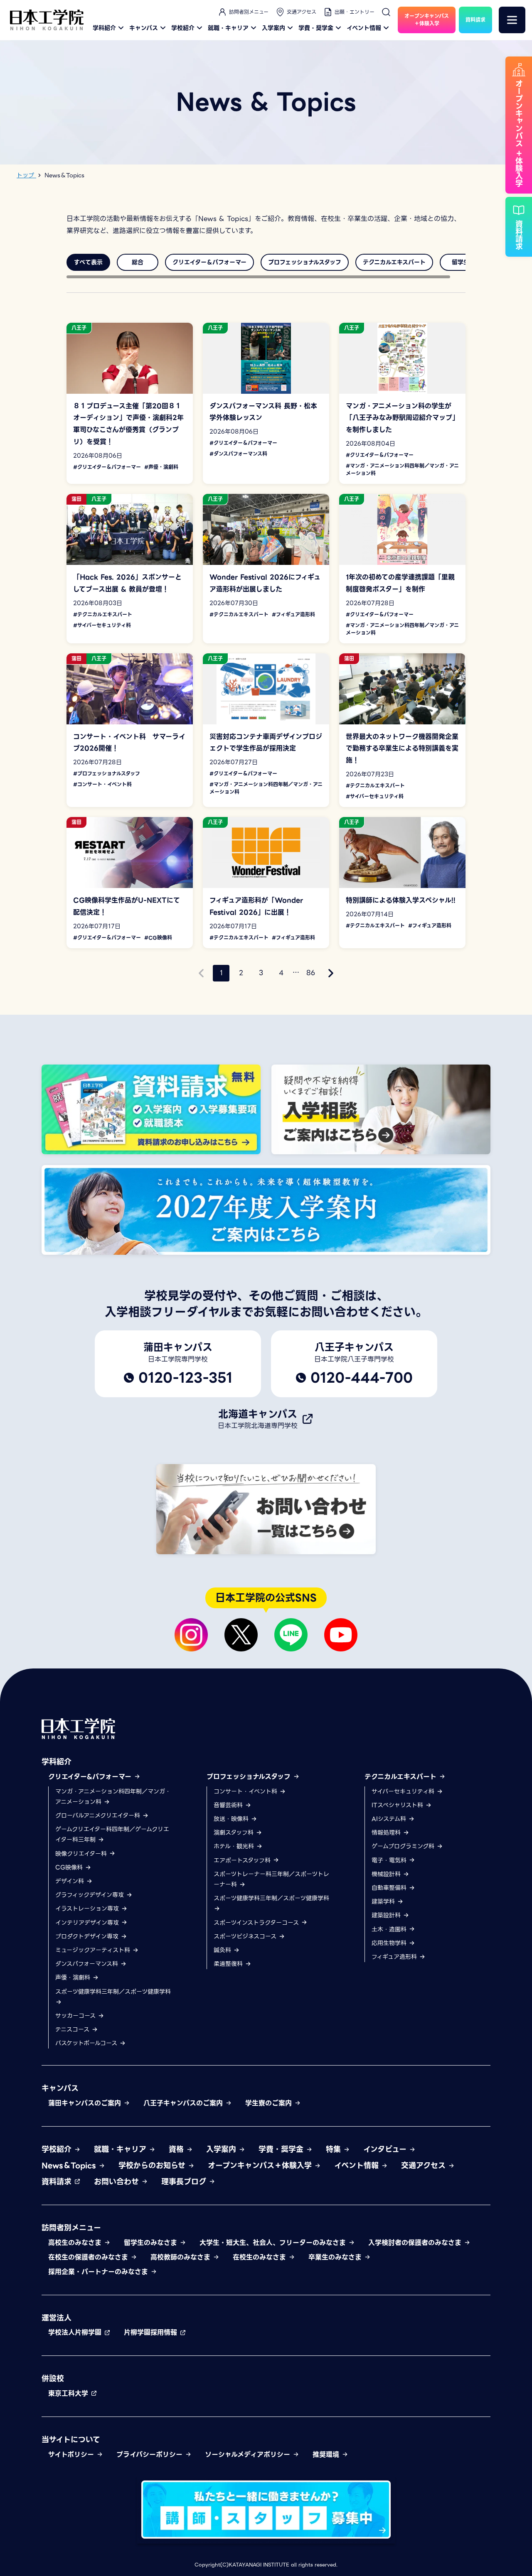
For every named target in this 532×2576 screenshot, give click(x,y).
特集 (335, 2149)
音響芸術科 (229, 1805)
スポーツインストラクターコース (257, 1923)
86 (311, 973)
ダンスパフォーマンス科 (88, 1964)
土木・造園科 (390, 1929)
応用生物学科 (390, 1943)
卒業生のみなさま (336, 2257)
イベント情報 (364, 28)
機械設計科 (387, 1874)
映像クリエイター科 (82, 1854)
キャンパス (144, 28)
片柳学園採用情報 (152, 2332)
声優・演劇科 (74, 1977)
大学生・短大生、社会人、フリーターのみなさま (274, 2243)
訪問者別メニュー (249, 12)
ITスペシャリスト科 (398, 1805)
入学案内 (273, 28)
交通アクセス (302, 12)
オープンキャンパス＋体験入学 (261, 2165)
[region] (266, 262)
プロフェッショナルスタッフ (250, 1777)
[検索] (386, 12)
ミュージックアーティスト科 (94, 1950)
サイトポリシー (72, 2455)
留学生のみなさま (152, 2243)
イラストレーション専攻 (88, 1909)
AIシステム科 (390, 1819)
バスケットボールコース (87, 2043)
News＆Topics (70, 2165)
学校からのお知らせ (153, 2165)
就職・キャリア (228, 28)
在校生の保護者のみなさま (89, 2257)
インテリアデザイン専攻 (88, 1923)
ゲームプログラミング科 (404, 1846)
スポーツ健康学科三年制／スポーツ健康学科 (113, 1992)
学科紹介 (104, 28)
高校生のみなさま (76, 2243)
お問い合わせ (118, 2182)
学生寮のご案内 (270, 2103)
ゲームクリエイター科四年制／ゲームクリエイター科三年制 (112, 1834)
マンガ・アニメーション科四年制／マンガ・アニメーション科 (113, 1797)
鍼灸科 (223, 1950)
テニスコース (73, 2029)
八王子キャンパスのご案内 (184, 2103)
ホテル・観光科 (235, 1846)
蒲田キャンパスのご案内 (86, 2103)
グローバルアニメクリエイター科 (99, 1815)
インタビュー (386, 2149)
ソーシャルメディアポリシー (249, 2455)
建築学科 (384, 1901)
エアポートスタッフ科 (243, 1860)
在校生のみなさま (261, 2257)
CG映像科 (70, 1867)
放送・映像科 (232, 1819)
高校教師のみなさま (182, 2257)
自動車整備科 (390, 1888)
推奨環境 (327, 2455)
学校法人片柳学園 (76, 2332)
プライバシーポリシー (151, 2455)
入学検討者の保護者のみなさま (416, 2243)
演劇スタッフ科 (235, 1833)
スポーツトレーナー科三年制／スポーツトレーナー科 (271, 1879)
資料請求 (58, 2182)
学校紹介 (183, 28)
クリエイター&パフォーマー (91, 1777)
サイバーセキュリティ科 (404, 1791)
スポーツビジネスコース (246, 1936)
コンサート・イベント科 (246, 1791)
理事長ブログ (185, 2182)
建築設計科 (387, 1915)
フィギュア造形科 (395, 1957)
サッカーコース (76, 2016)
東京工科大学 (69, 2393)
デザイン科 (71, 1881)
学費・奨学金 (316, 28)
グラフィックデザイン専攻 (91, 1895)
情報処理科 (387, 1833)
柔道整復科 (229, 1964)
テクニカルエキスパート (402, 1777)
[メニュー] (512, 20)
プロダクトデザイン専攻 (88, 1936)
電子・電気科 (390, 1860)
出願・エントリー (355, 12)
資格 (177, 2149)
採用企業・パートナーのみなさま (99, 2272)
